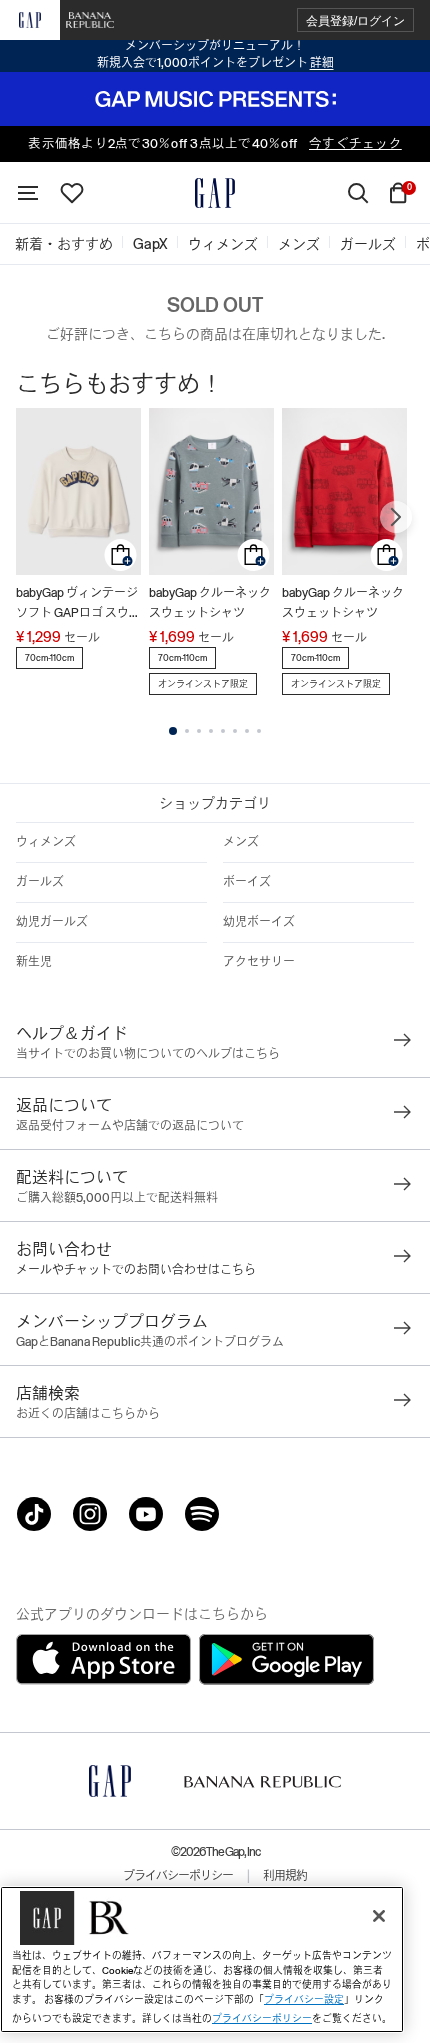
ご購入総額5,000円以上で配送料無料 (117, 1198)
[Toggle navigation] (28, 193)
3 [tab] (199, 731)
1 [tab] (173, 731)
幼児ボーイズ (259, 922)
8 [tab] (259, 731)
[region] (202, 1959)
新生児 (34, 962)
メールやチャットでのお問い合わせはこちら (136, 1270)
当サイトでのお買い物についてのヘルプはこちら (148, 1054)
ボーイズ (247, 882)
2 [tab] (187, 731)
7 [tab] (247, 731)
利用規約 (285, 1876)
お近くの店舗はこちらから (88, 1414)
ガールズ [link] (368, 244)
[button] (355, 20)
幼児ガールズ (52, 922)
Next (396, 517)
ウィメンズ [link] (223, 244)
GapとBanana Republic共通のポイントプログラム (150, 1342)
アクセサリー (259, 962)
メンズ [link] (299, 244)
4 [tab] (211, 731)
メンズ (241, 842)
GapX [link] (150, 244)
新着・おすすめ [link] (64, 244)
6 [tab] (235, 731)
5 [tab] (223, 731)
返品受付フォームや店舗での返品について (130, 1126)
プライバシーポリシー (178, 1876)
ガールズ (40, 882)
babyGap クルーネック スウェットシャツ (210, 603)
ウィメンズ (46, 842)
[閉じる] (379, 1916)
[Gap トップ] (215, 193)
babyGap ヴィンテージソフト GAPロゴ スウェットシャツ (78, 604)
